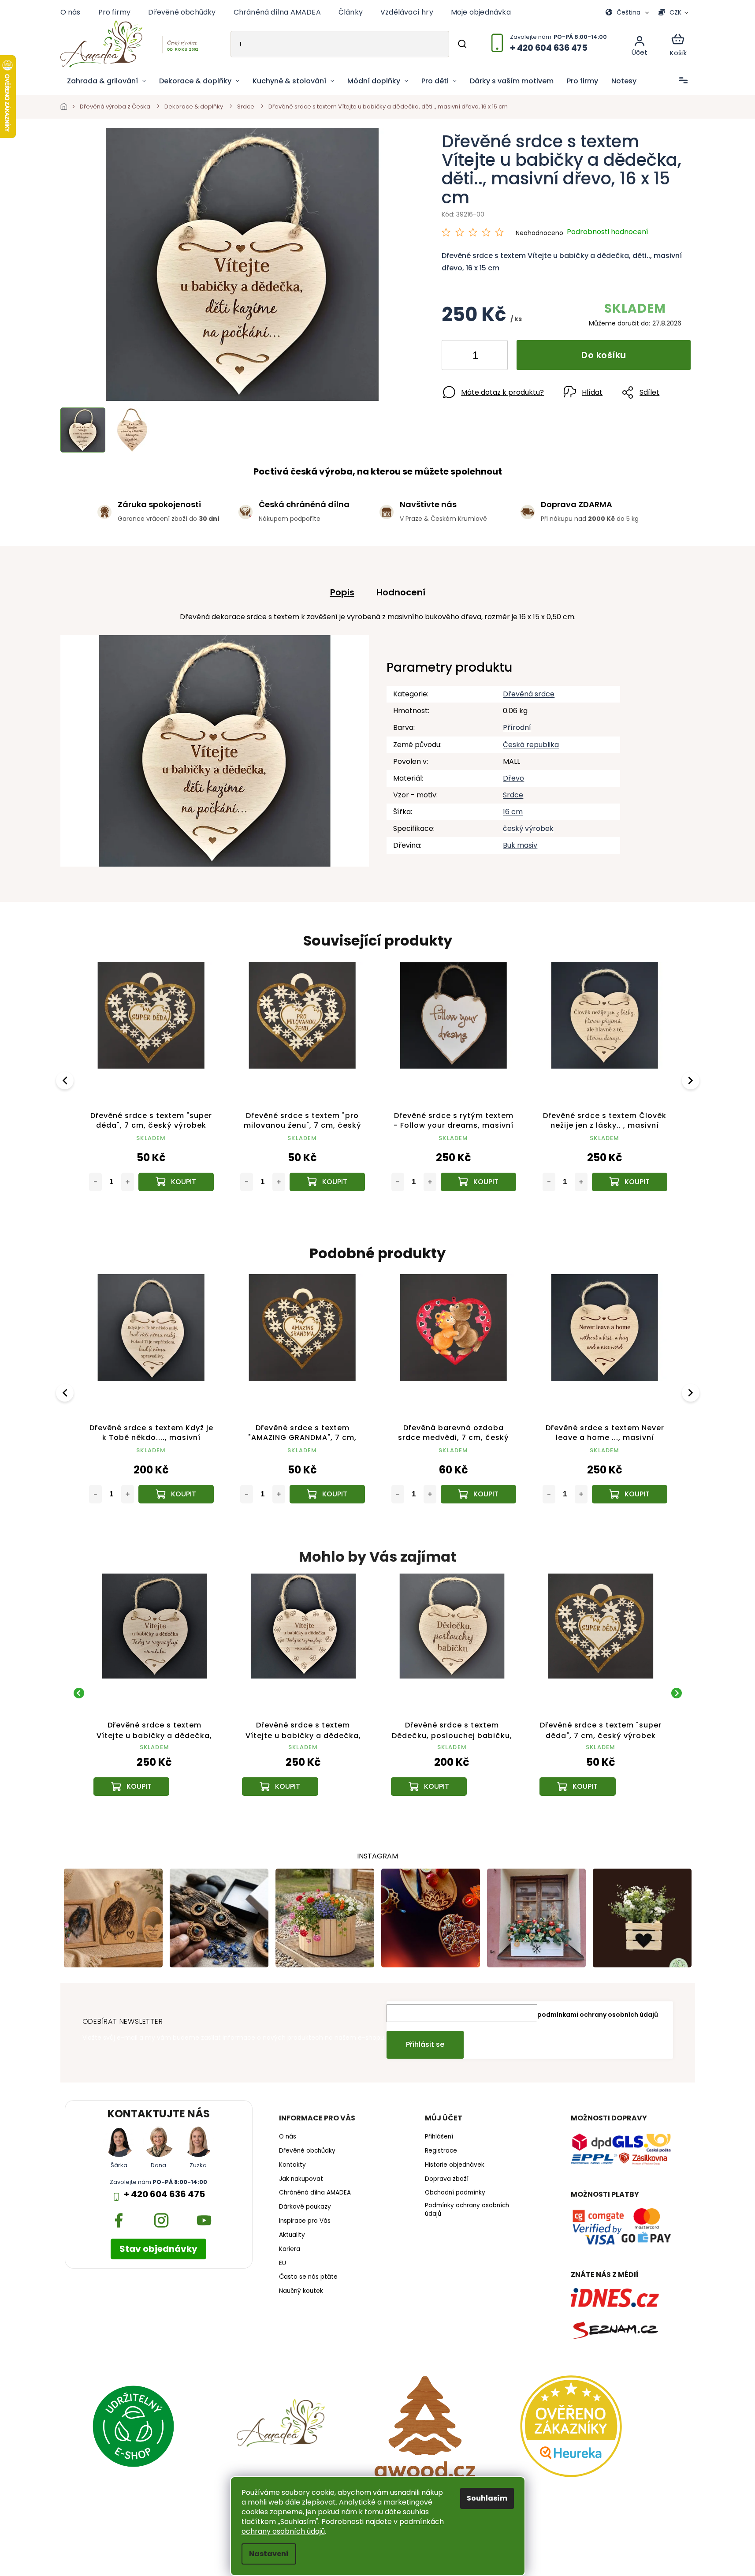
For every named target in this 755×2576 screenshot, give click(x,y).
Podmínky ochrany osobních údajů (467, 2210)
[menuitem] (106, 81)
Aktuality (292, 2235)
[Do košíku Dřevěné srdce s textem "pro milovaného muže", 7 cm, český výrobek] (478, 1182)
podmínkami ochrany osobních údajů (598, 2015)
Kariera (290, 2249)
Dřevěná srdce (529, 694)
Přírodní (517, 727)
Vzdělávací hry (407, 12)
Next (692, 1080)
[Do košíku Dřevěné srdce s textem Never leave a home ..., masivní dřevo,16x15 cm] (630, 1494)
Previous (66, 1080)
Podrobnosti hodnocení (608, 232)
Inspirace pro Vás (305, 2221)
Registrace (441, 2151)
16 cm (513, 812)
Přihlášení (439, 2137)
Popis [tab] (342, 592)
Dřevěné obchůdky (182, 12)
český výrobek (528, 828)
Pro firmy (115, 12)
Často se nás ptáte (308, 2277)
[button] (155, 1773)
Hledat (462, 44)
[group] (155, 1693)
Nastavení (269, 2554)
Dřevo (513, 778)
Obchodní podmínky (455, 2193)
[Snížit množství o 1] (456, 357)
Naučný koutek (301, 2291)
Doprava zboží (447, 2179)
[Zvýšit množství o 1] (494, 357)
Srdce (513, 795)
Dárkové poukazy (305, 2207)
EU (283, 2263)
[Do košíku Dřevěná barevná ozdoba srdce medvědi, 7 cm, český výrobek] (478, 1494)
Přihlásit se (425, 2044)
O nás (71, 12)
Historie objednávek (455, 2165)
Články (351, 12)
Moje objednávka (481, 12)
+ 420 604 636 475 (164, 2194)
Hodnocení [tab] (401, 592)
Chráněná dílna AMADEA (277, 12)
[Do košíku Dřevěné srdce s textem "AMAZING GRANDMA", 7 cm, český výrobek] (327, 1494)
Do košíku (604, 355)
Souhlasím (487, 2498)
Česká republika (531, 745)
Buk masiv (520, 845)
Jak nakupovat (301, 2179)
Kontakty (292, 2165)
